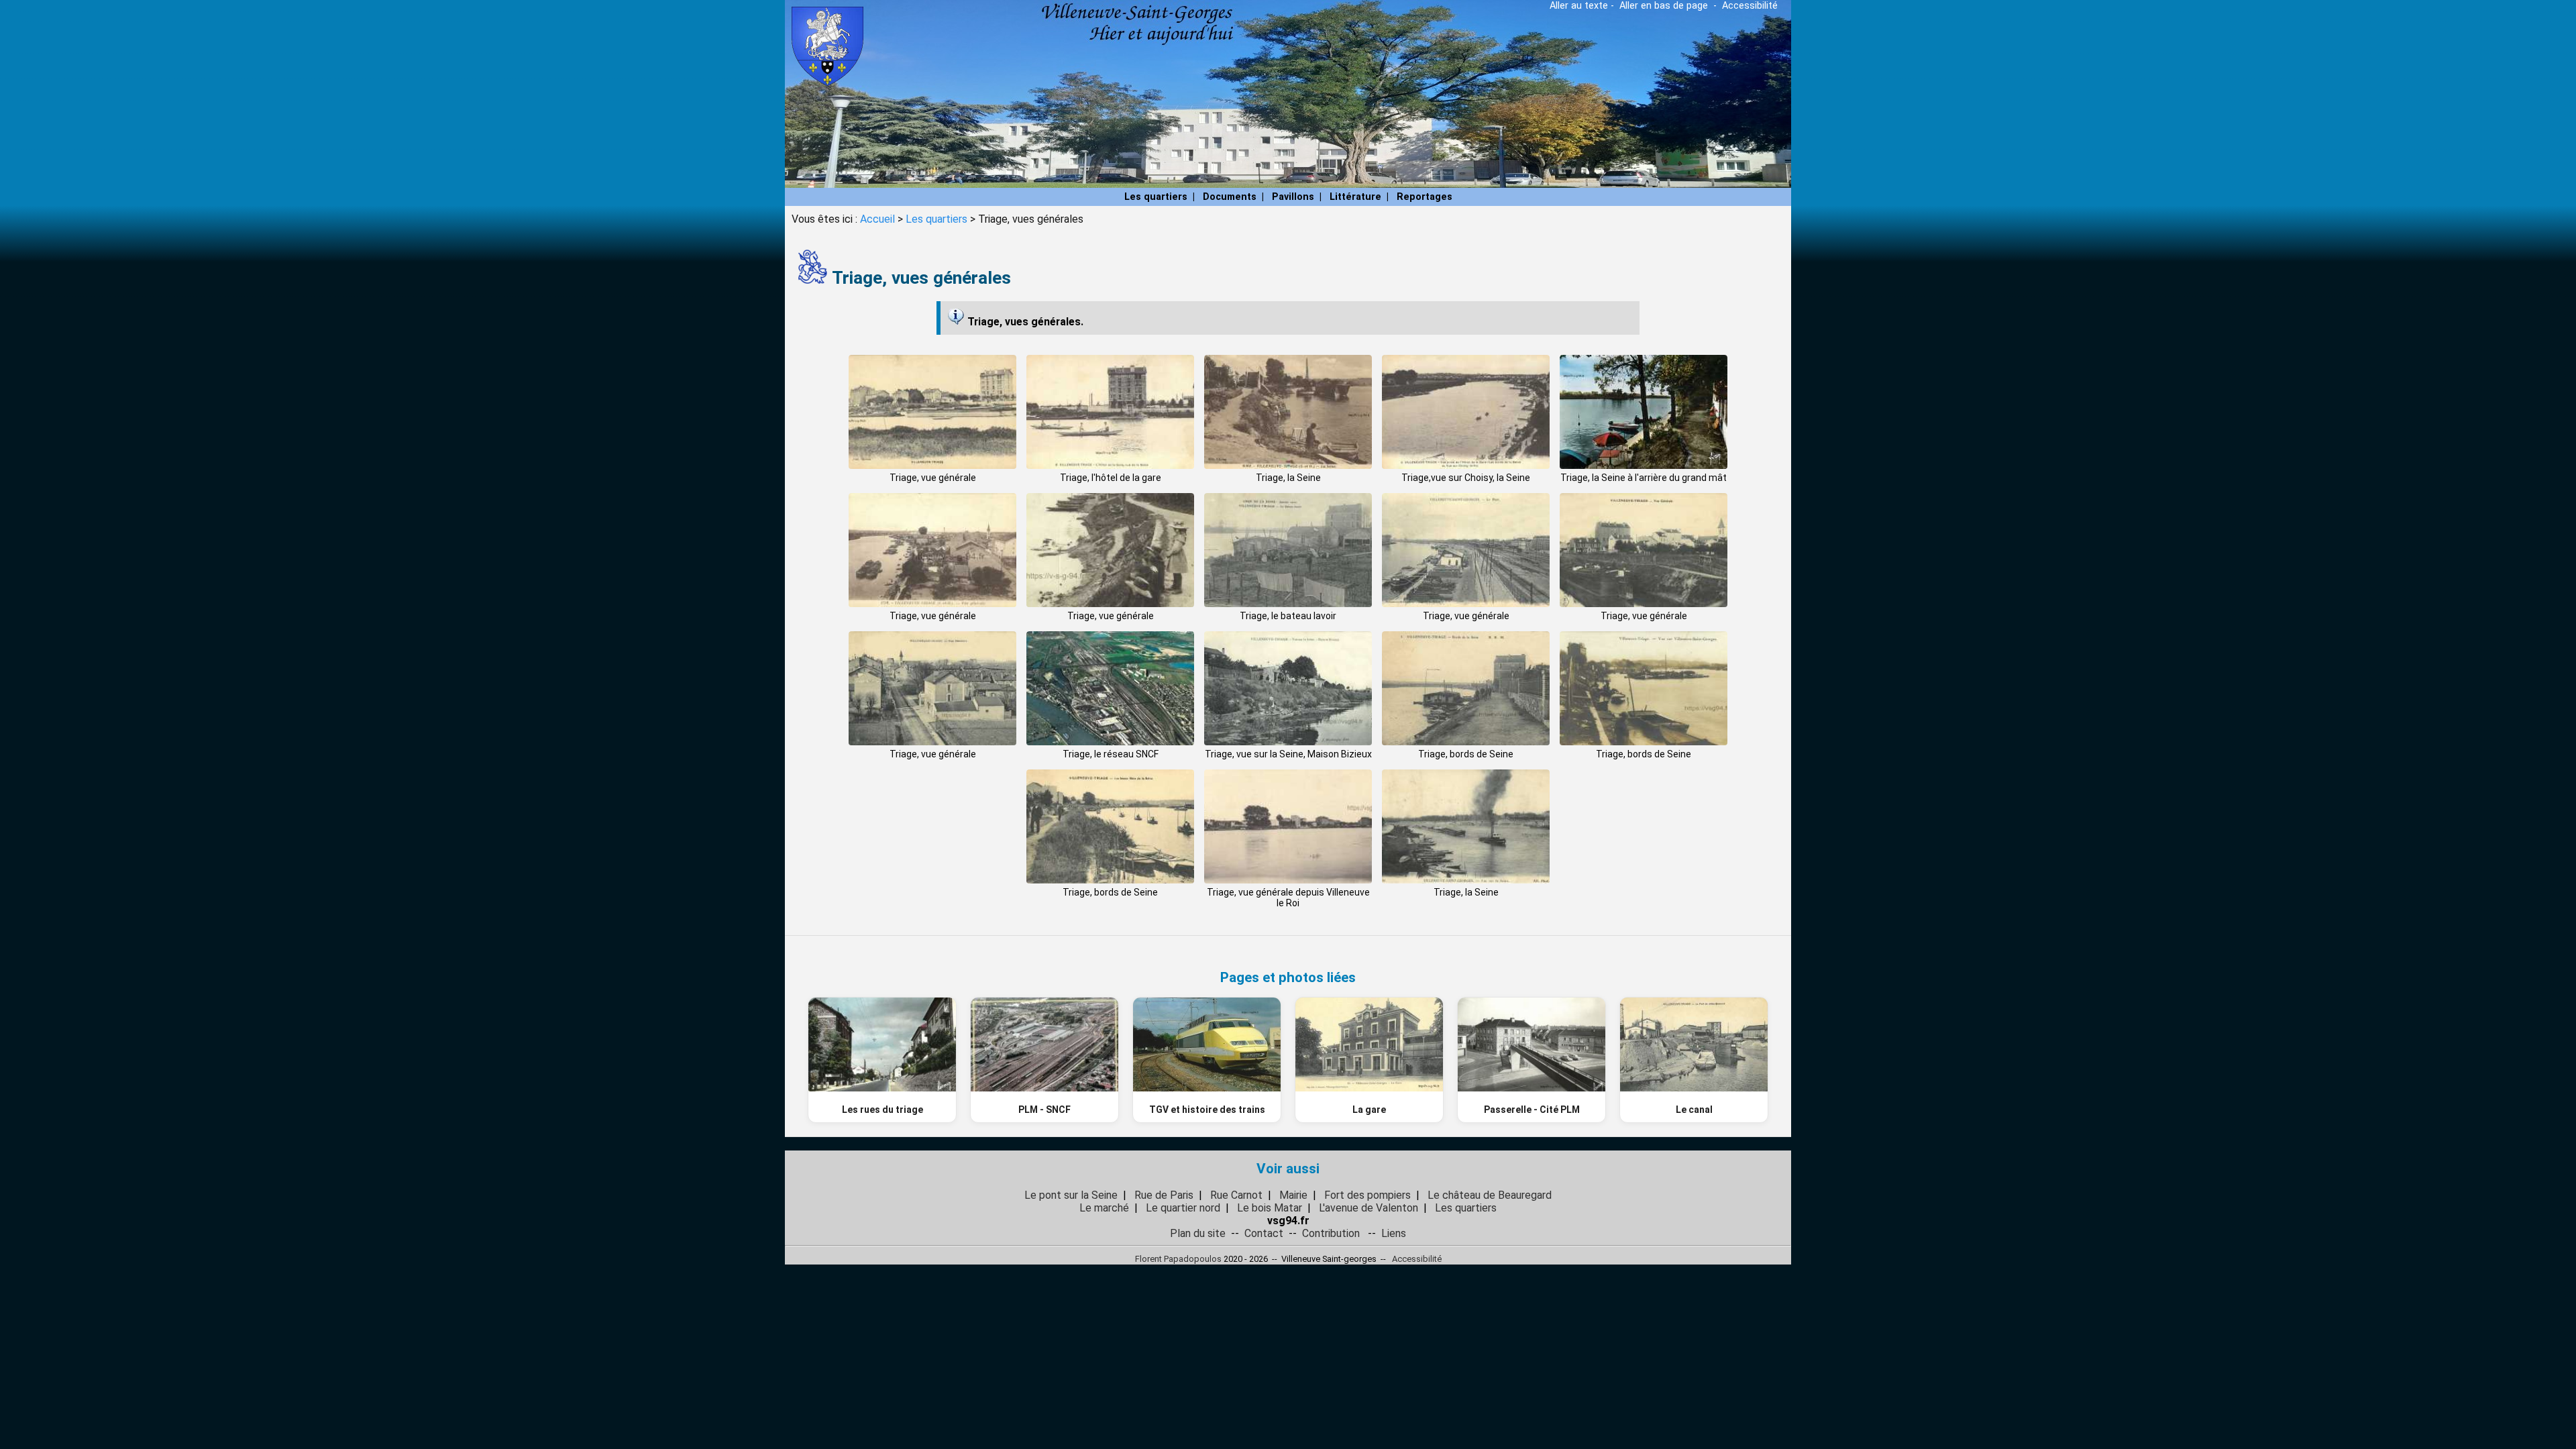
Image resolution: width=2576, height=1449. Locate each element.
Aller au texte (1579, 6)
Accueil (877, 219)
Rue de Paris (1164, 1195)
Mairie (1293, 1195)
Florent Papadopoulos (1178, 1259)
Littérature (1355, 197)
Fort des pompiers (1367, 1195)
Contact (1264, 1233)
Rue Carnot (1236, 1195)
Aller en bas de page (1664, 6)
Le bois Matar (1270, 1208)
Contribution (1331, 1233)
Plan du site (1198, 1233)
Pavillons (1293, 197)
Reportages (1425, 197)
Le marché (1104, 1208)
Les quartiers (1156, 197)
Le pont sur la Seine (1071, 1195)
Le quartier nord (1183, 1208)
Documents (1230, 197)
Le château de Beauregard (1490, 1195)
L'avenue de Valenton (1368, 1208)
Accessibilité (1750, 6)
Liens (1394, 1233)
